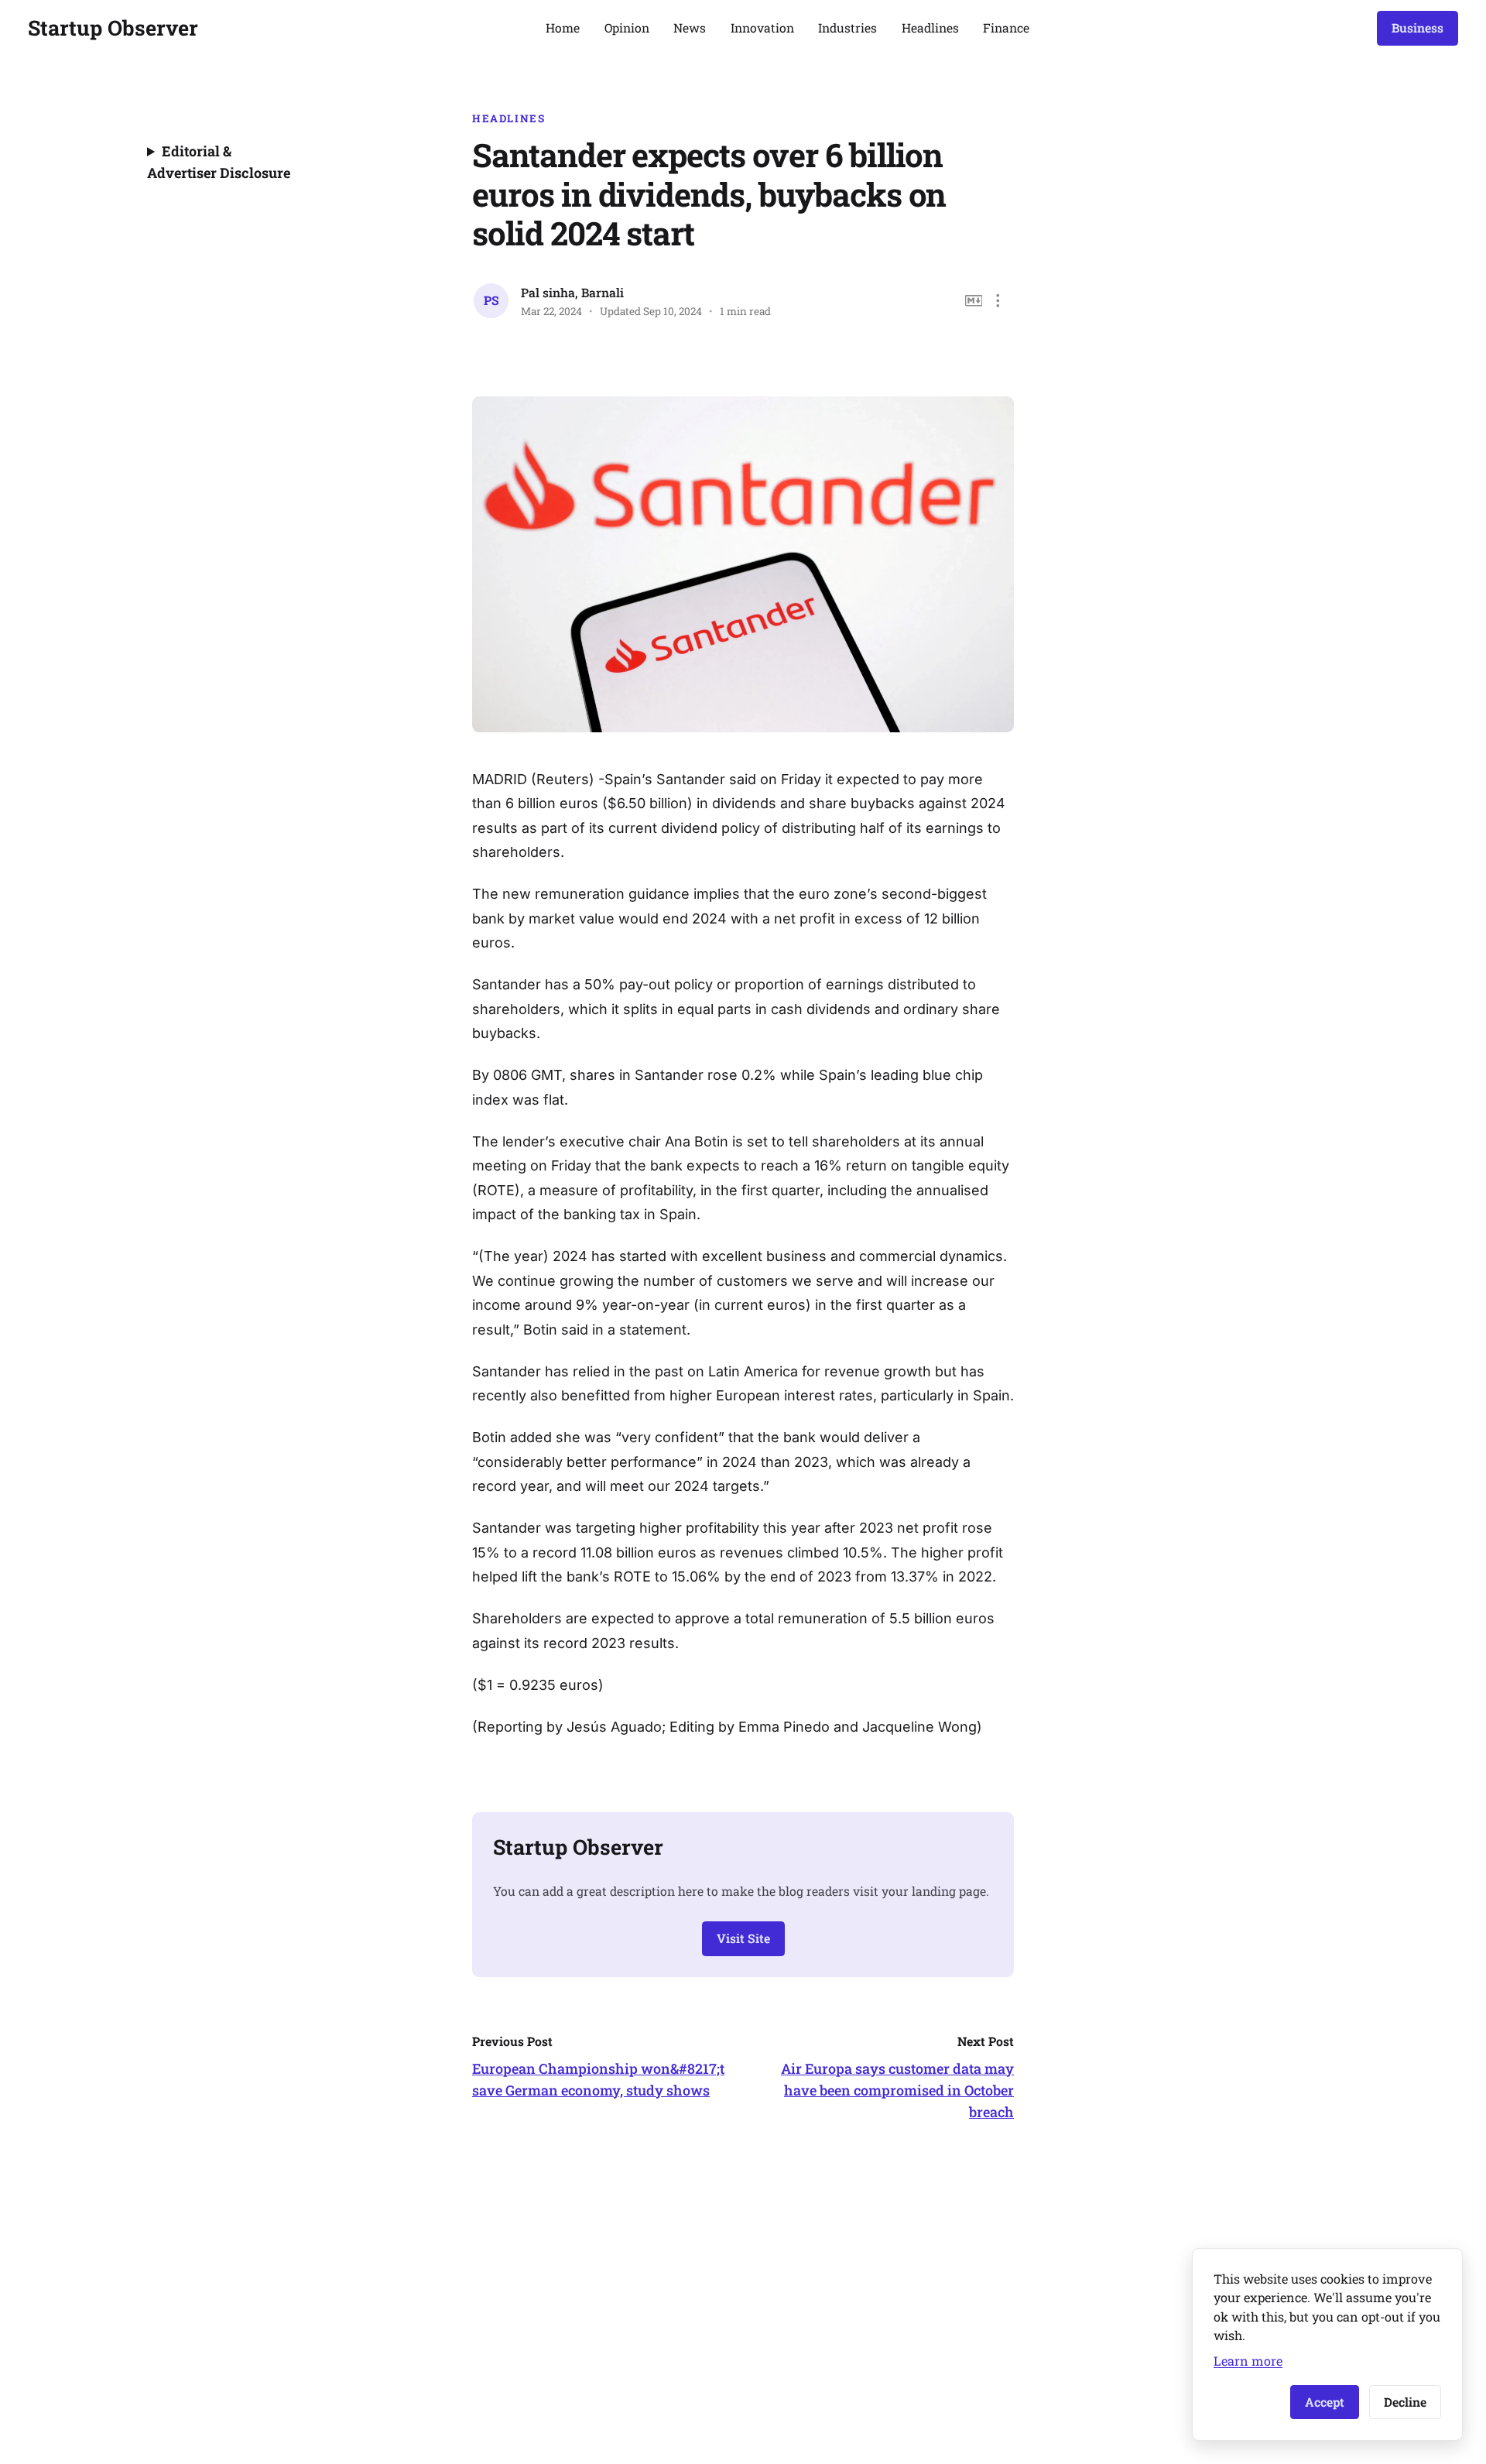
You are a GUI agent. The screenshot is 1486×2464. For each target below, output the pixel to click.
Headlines (930, 27)
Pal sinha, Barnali (572, 292)
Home (563, 27)
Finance (1006, 27)
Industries (847, 27)
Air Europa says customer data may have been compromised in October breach (897, 2090)
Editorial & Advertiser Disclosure (219, 162)
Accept (1325, 2402)
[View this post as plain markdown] (974, 301)
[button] (998, 301)
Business (1418, 27)
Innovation (762, 27)
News (690, 27)
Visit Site (743, 1938)
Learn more (1248, 2361)
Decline (1405, 2402)
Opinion (627, 27)
